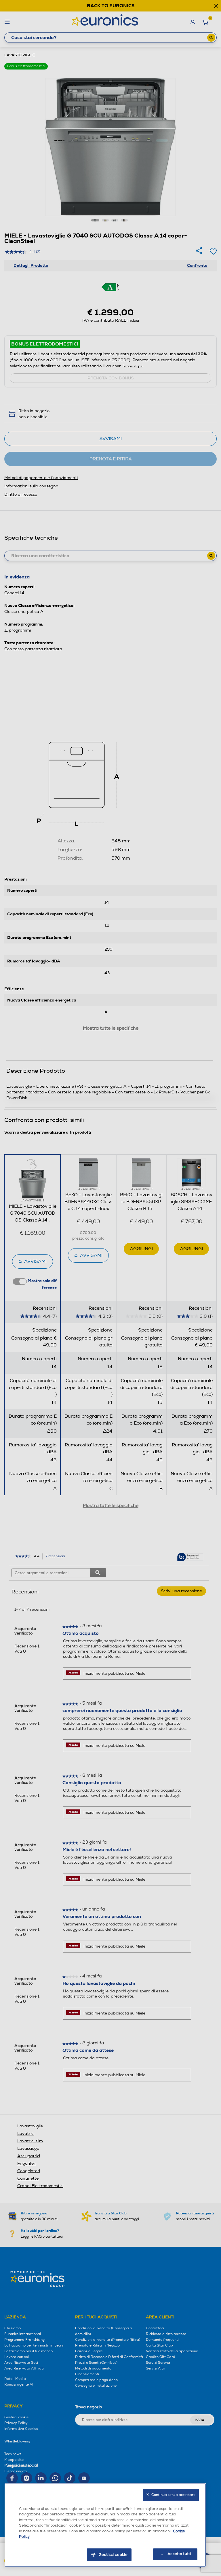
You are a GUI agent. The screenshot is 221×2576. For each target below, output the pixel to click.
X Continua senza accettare (171, 2495)
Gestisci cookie (113, 2555)
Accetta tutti (179, 2554)
